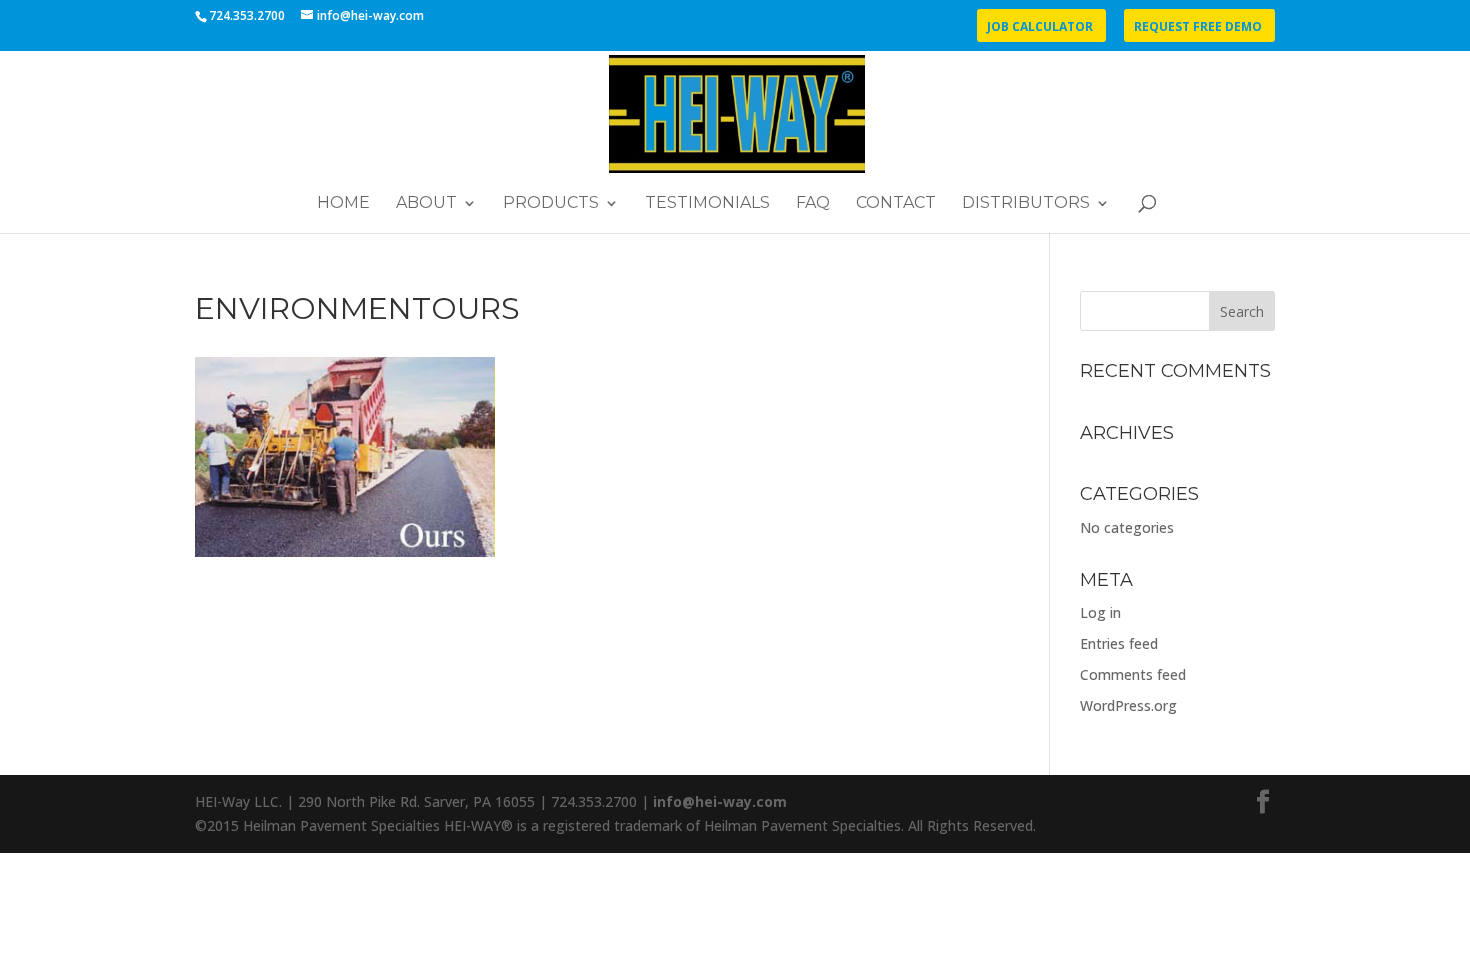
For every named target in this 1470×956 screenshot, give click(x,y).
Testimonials (707, 204)
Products (551, 204)
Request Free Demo (1198, 28)
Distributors (1026, 204)
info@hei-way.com (720, 801)
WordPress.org (1128, 705)
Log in (1100, 612)
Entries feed (1119, 643)
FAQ (813, 204)
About (426, 204)
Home (343, 204)
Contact (896, 204)
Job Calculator (1040, 28)
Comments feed (1133, 674)
